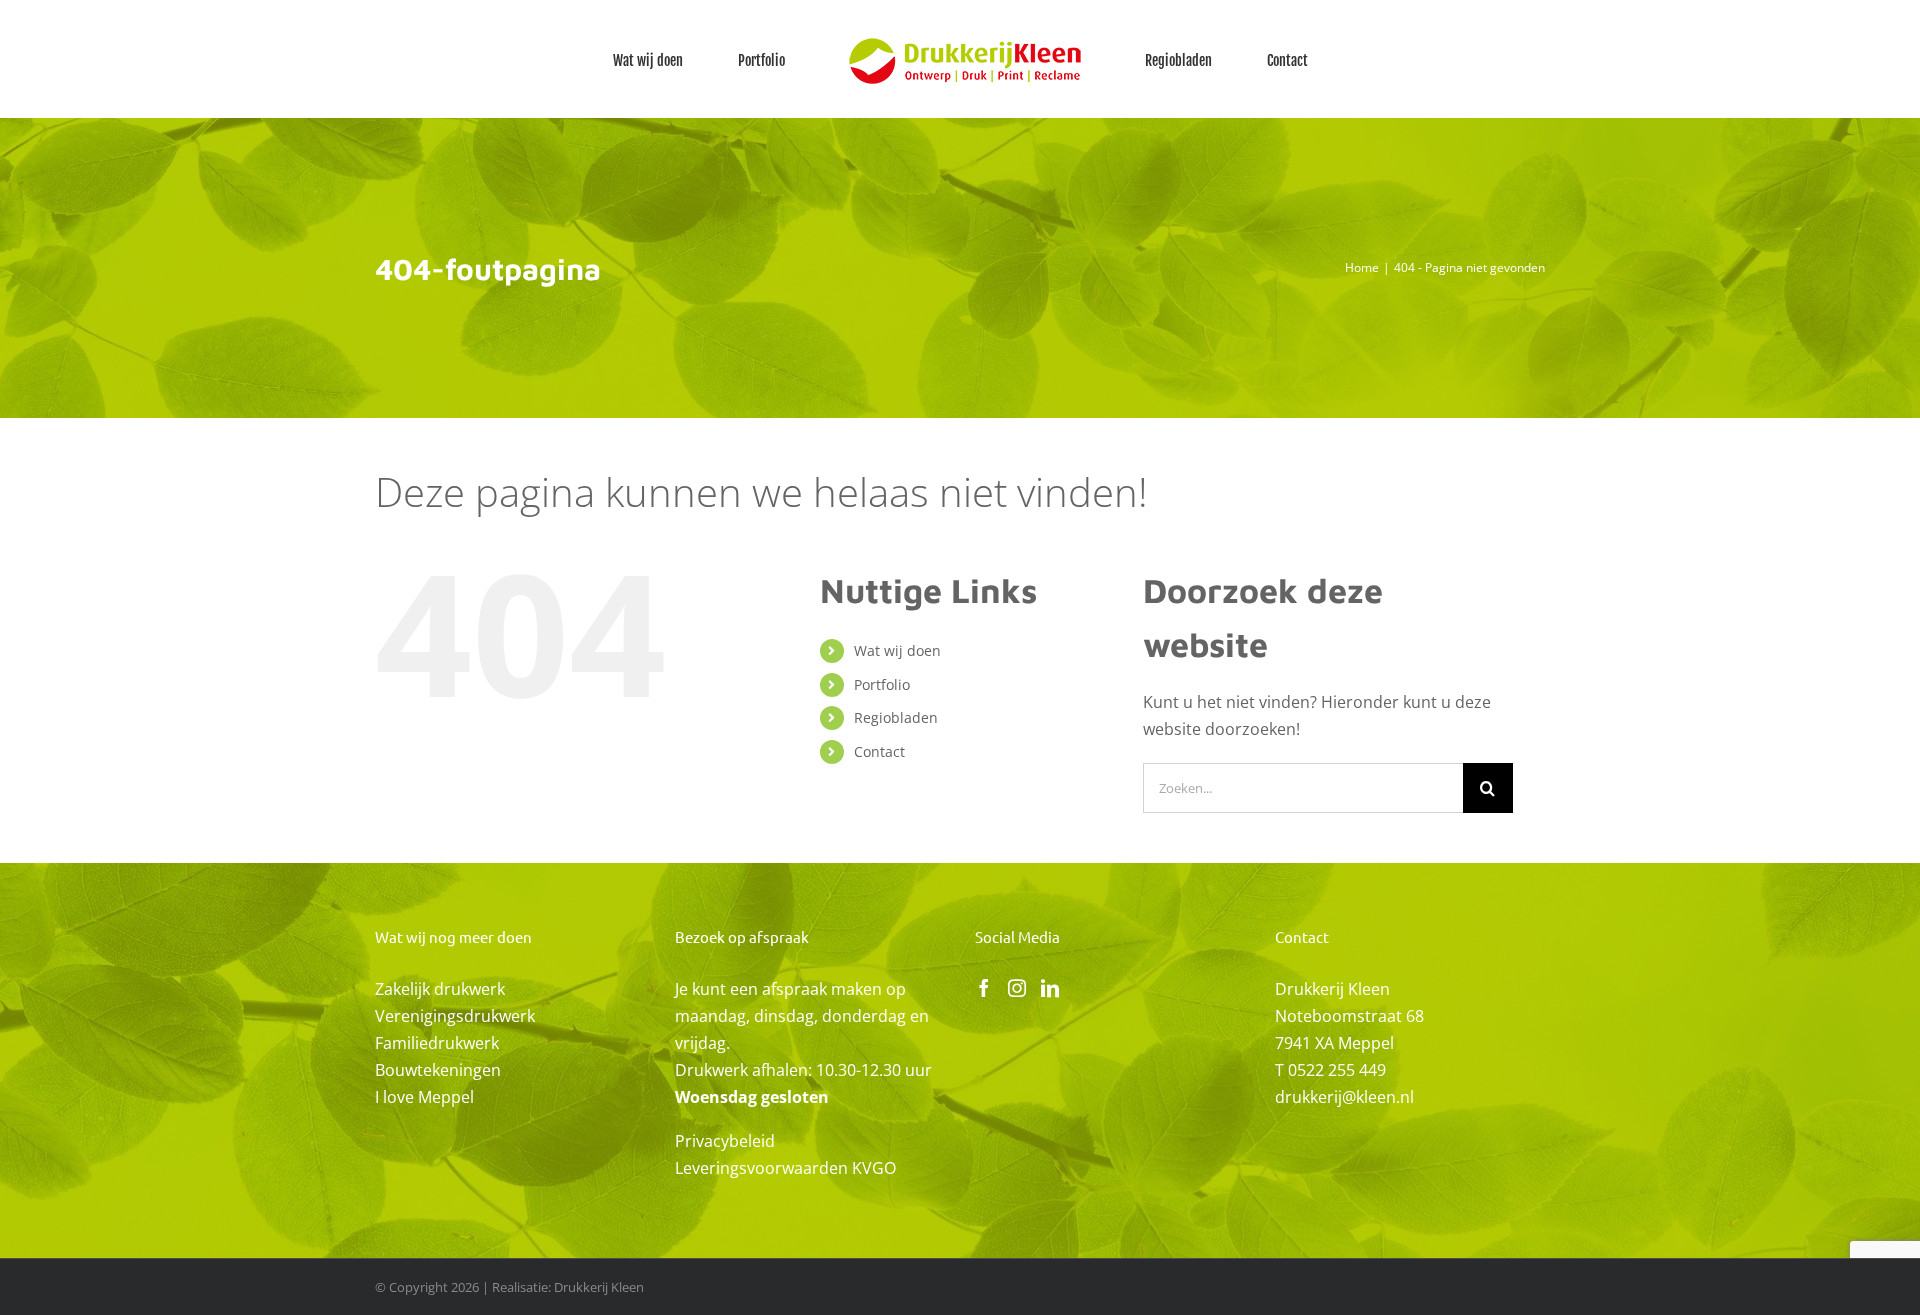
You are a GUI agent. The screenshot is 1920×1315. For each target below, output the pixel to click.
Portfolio (882, 684)
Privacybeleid (725, 1141)
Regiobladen (896, 717)
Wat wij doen (897, 650)
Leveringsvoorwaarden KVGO (785, 1168)
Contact (879, 751)
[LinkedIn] (1050, 988)
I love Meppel (424, 1097)
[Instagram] (1017, 988)
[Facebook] (984, 988)
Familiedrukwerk (437, 1043)
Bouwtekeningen (438, 1070)
